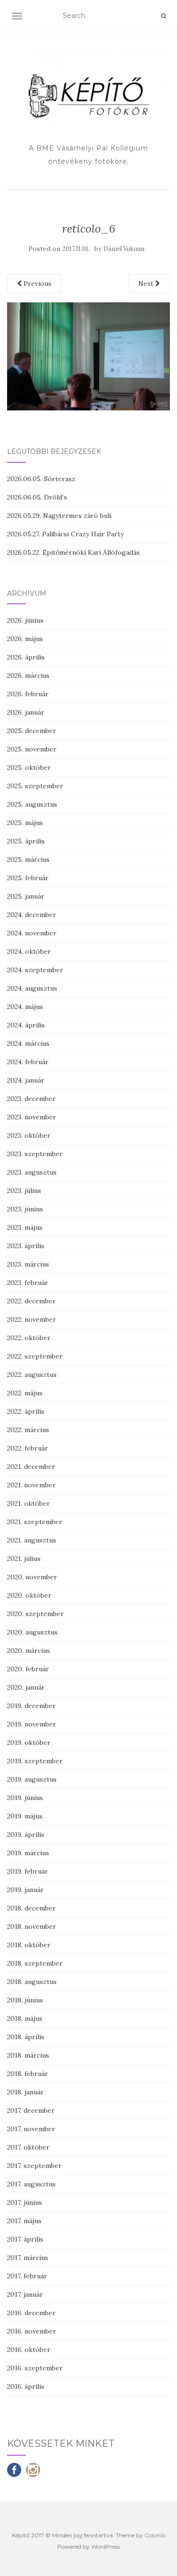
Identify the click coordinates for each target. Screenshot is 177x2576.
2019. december (31, 1706)
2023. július (24, 1191)
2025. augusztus (32, 804)
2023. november (32, 1117)
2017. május (24, 2221)
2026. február (28, 694)
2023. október (29, 1135)
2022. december (31, 1301)
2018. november (32, 1926)
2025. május (25, 823)
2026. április (26, 657)
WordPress (105, 2547)
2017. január (25, 2294)
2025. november (32, 749)
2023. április (26, 1246)
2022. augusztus (32, 1375)
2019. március (28, 1853)
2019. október (29, 1742)
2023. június (25, 1209)
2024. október (29, 951)
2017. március (28, 2258)
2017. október (28, 2147)
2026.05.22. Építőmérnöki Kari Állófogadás (73, 552)
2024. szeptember (35, 970)
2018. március (28, 2055)
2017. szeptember (34, 2166)
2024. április (26, 1025)
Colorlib (155, 2535)
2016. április (26, 2386)
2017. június (25, 2202)
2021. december (31, 1467)
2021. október (29, 1503)
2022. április (26, 1411)
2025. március (28, 859)
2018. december (31, 1908)
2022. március (28, 1430)
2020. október (29, 1595)
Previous (37, 283)
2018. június (25, 2000)
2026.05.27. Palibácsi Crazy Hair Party (65, 534)
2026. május (25, 639)
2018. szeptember (35, 1963)
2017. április (25, 2239)
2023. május (25, 1227)
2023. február (28, 1283)
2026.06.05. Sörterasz (41, 479)
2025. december (32, 731)
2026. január (26, 712)
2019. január (25, 1890)
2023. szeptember (35, 1154)
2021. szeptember (35, 1522)
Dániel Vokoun (124, 249)
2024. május (25, 1007)
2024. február (28, 1062)
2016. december (31, 2313)
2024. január (26, 1080)
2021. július (24, 1559)
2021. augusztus (32, 1540)
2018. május (25, 2018)
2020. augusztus (32, 1632)
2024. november (32, 933)
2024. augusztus (32, 988)
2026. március (28, 675)
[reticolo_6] (88, 356)
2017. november (31, 2129)
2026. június (25, 620)
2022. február (28, 1448)
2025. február (28, 878)
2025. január (26, 896)
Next (147, 283)
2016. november (32, 2331)
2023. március (28, 1264)
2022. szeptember (35, 1356)
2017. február (27, 2276)
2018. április (26, 2037)
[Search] (164, 16)
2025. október (29, 767)
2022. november (32, 1319)
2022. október (29, 1338)
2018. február (28, 2074)
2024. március (28, 1043)
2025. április (26, 841)
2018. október (29, 1945)
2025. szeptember (35, 786)
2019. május (25, 1816)
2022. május (25, 1393)
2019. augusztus (32, 1779)
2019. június (25, 1798)
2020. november (32, 1577)
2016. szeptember (35, 2368)
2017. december (31, 2110)
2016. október (29, 2350)
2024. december (32, 915)
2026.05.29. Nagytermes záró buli (59, 516)
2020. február (28, 1669)
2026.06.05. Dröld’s (37, 497)
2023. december (31, 1099)
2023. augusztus (32, 1172)
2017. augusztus (31, 2184)
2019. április (26, 1834)
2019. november (32, 1724)
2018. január (25, 2092)
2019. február (28, 1871)
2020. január (26, 1687)
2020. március (29, 1651)
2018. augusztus (32, 1982)
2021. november (31, 1485)
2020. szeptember (35, 1614)
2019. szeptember (35, 1761)
